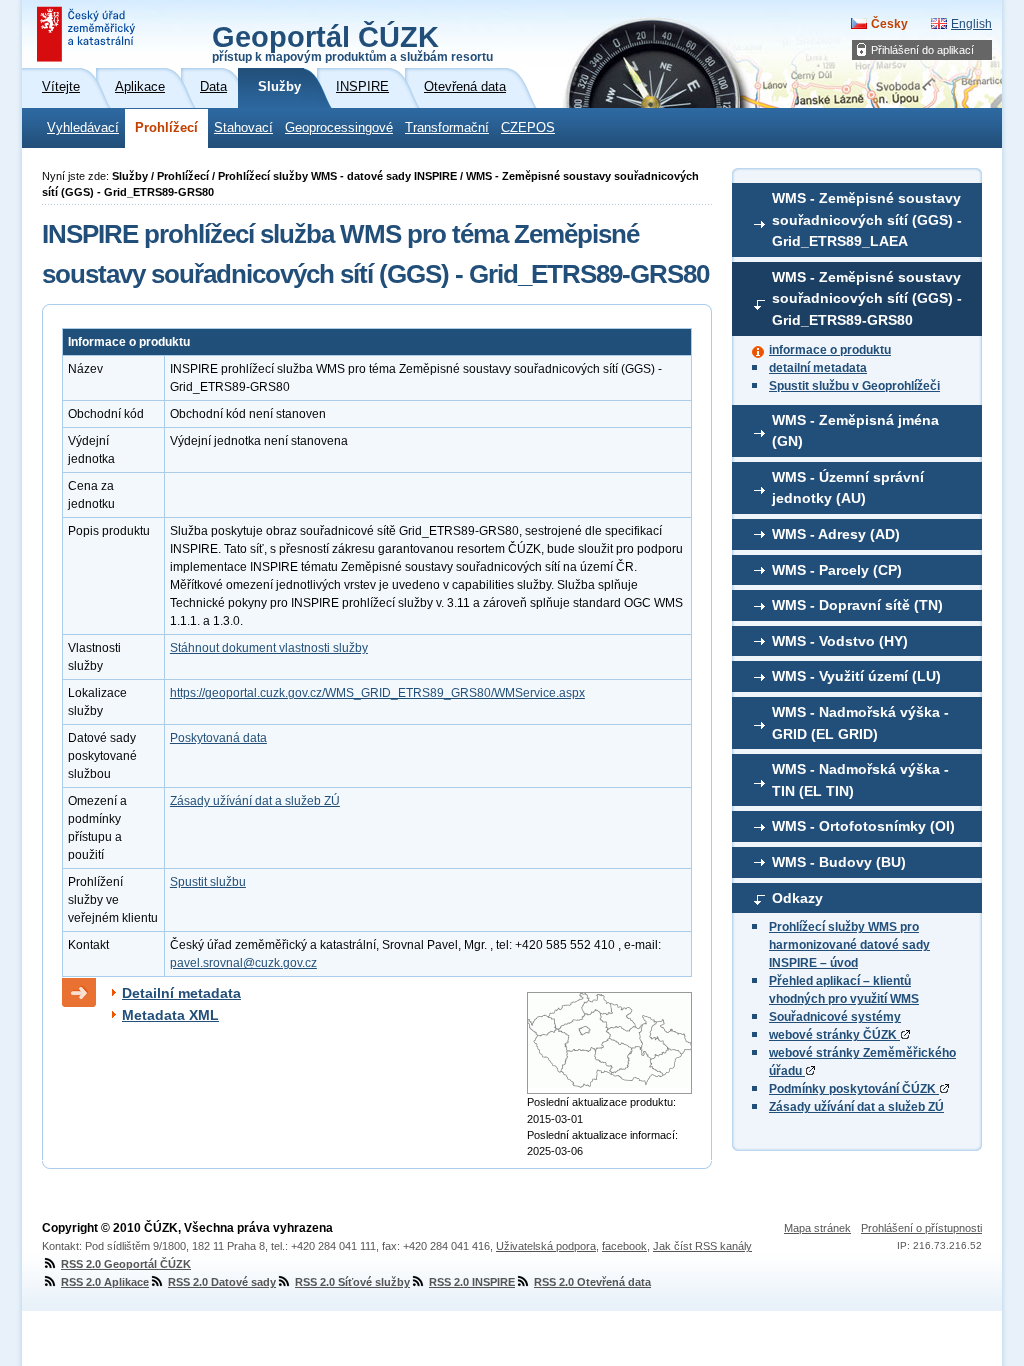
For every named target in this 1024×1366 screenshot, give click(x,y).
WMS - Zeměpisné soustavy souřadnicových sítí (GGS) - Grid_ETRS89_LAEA (867, 219)
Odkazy (797, 898)
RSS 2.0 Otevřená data (592, 1282)
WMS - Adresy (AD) (836, 534)
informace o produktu (830, 350)
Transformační (447, 128)
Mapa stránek (817, 1228)
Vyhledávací (83, 128)
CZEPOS (528, 128)
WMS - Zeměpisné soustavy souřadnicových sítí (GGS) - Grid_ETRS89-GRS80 (867, 298)
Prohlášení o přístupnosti (921, 1228)
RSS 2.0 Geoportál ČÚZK (126, 1264)
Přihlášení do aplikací (922, 50)
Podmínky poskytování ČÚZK (854, 1089)
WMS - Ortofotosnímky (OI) (863, 826)
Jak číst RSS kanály (702, 1246)
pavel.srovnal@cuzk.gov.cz (243, 963)
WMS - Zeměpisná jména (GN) (855, 431)
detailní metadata (818, 368)
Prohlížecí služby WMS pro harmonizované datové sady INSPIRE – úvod (849, 945)
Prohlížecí (166, 128)
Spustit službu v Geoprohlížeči (854, 386)
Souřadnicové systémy (835, 1017)
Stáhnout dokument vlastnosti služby (269, 648)
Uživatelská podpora (546, 1246)
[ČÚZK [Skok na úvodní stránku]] (88, 34)
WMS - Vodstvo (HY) (840, 641)
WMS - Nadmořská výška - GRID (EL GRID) (860, 723)
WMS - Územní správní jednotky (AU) (848, 488)
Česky (889, 24)
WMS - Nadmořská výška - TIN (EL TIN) (860, 780)
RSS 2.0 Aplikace (105, 1282)
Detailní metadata (181, 993)
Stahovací (243, 128)
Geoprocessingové (339, 128)
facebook (624, 1246)
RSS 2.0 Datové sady (222, 1282)
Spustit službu (208, 882)
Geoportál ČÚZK (352, 42)
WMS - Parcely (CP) (837, 570)
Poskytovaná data (218, 738)
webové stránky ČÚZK (834, 1035)
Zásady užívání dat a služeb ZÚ (856, 1107)
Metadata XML (170, 1015)
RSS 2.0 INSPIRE (472, 1282)
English (971, 24)
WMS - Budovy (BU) (839, 862)
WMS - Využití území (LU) (856, 676)
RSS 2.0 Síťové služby (352, 1282)
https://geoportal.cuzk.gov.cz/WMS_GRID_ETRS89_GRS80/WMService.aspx (377, 693)
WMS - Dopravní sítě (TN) (857, 605)
